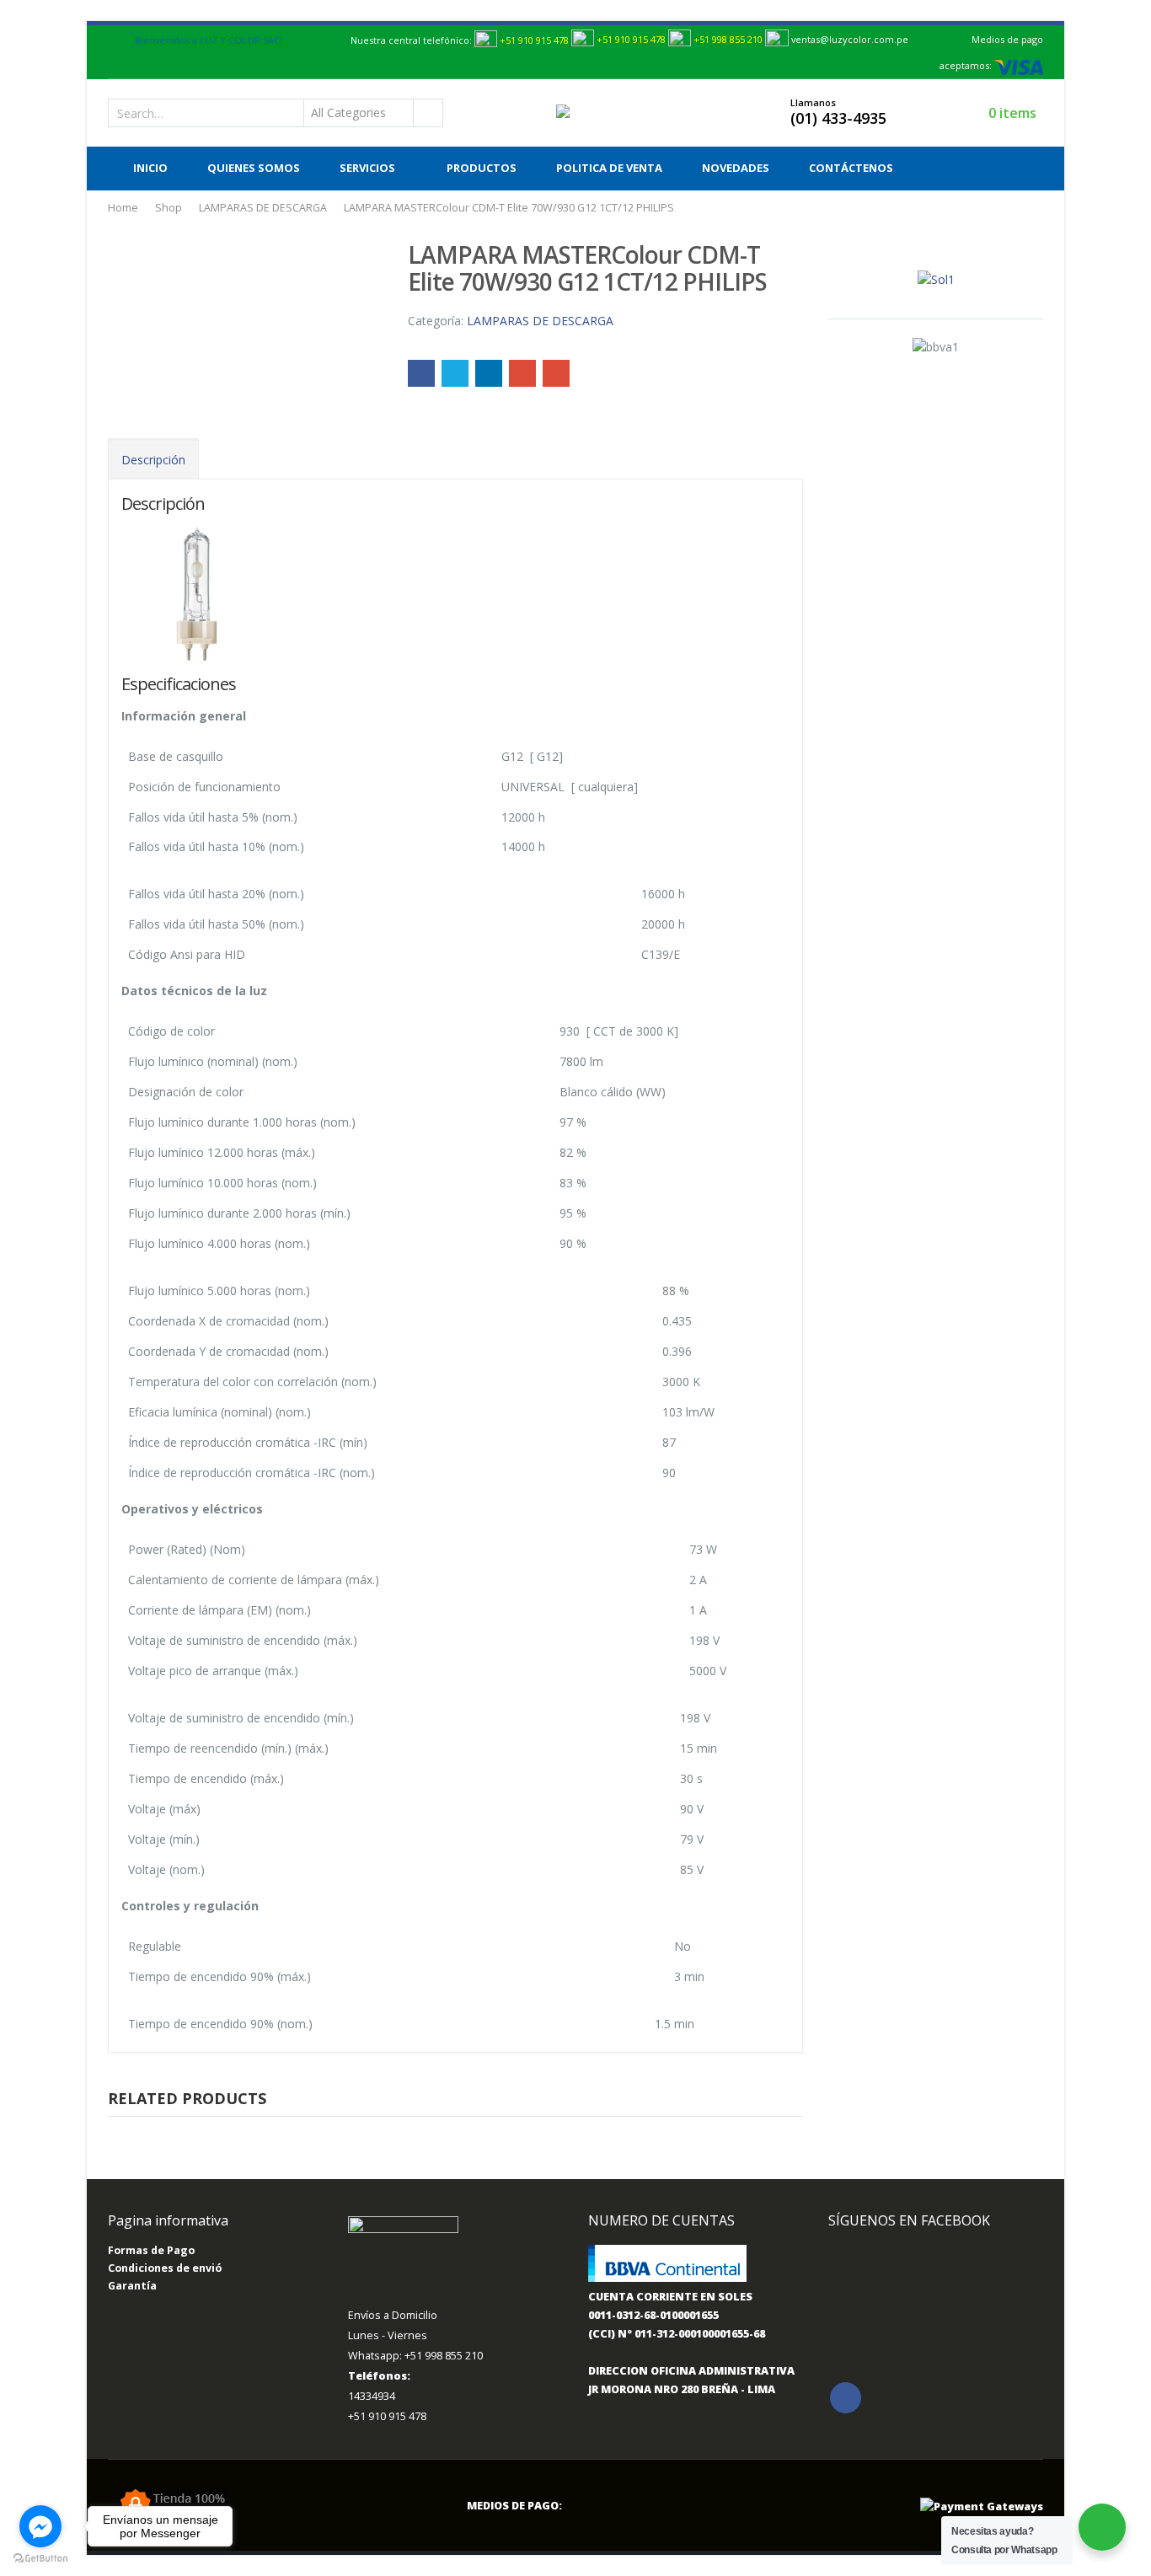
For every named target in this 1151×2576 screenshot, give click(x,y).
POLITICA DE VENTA (609, 168)
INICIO (150, 168)
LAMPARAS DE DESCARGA (540, 321)
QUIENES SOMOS (254, 168)
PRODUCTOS (482, 168)
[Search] (427, 113)
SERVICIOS (367, 168)
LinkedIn (489, 373)
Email (556, 373)
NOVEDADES (736, 168)
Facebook (421, 373)
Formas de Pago (151, 2250)
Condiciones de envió (165, 2268)
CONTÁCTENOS (851, 168)
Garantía (132, 2286)
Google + (522, 373)
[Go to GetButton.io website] (40, 2559)
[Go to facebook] (40, 2526)
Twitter (455, 373)
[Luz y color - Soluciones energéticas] (593, 112)
